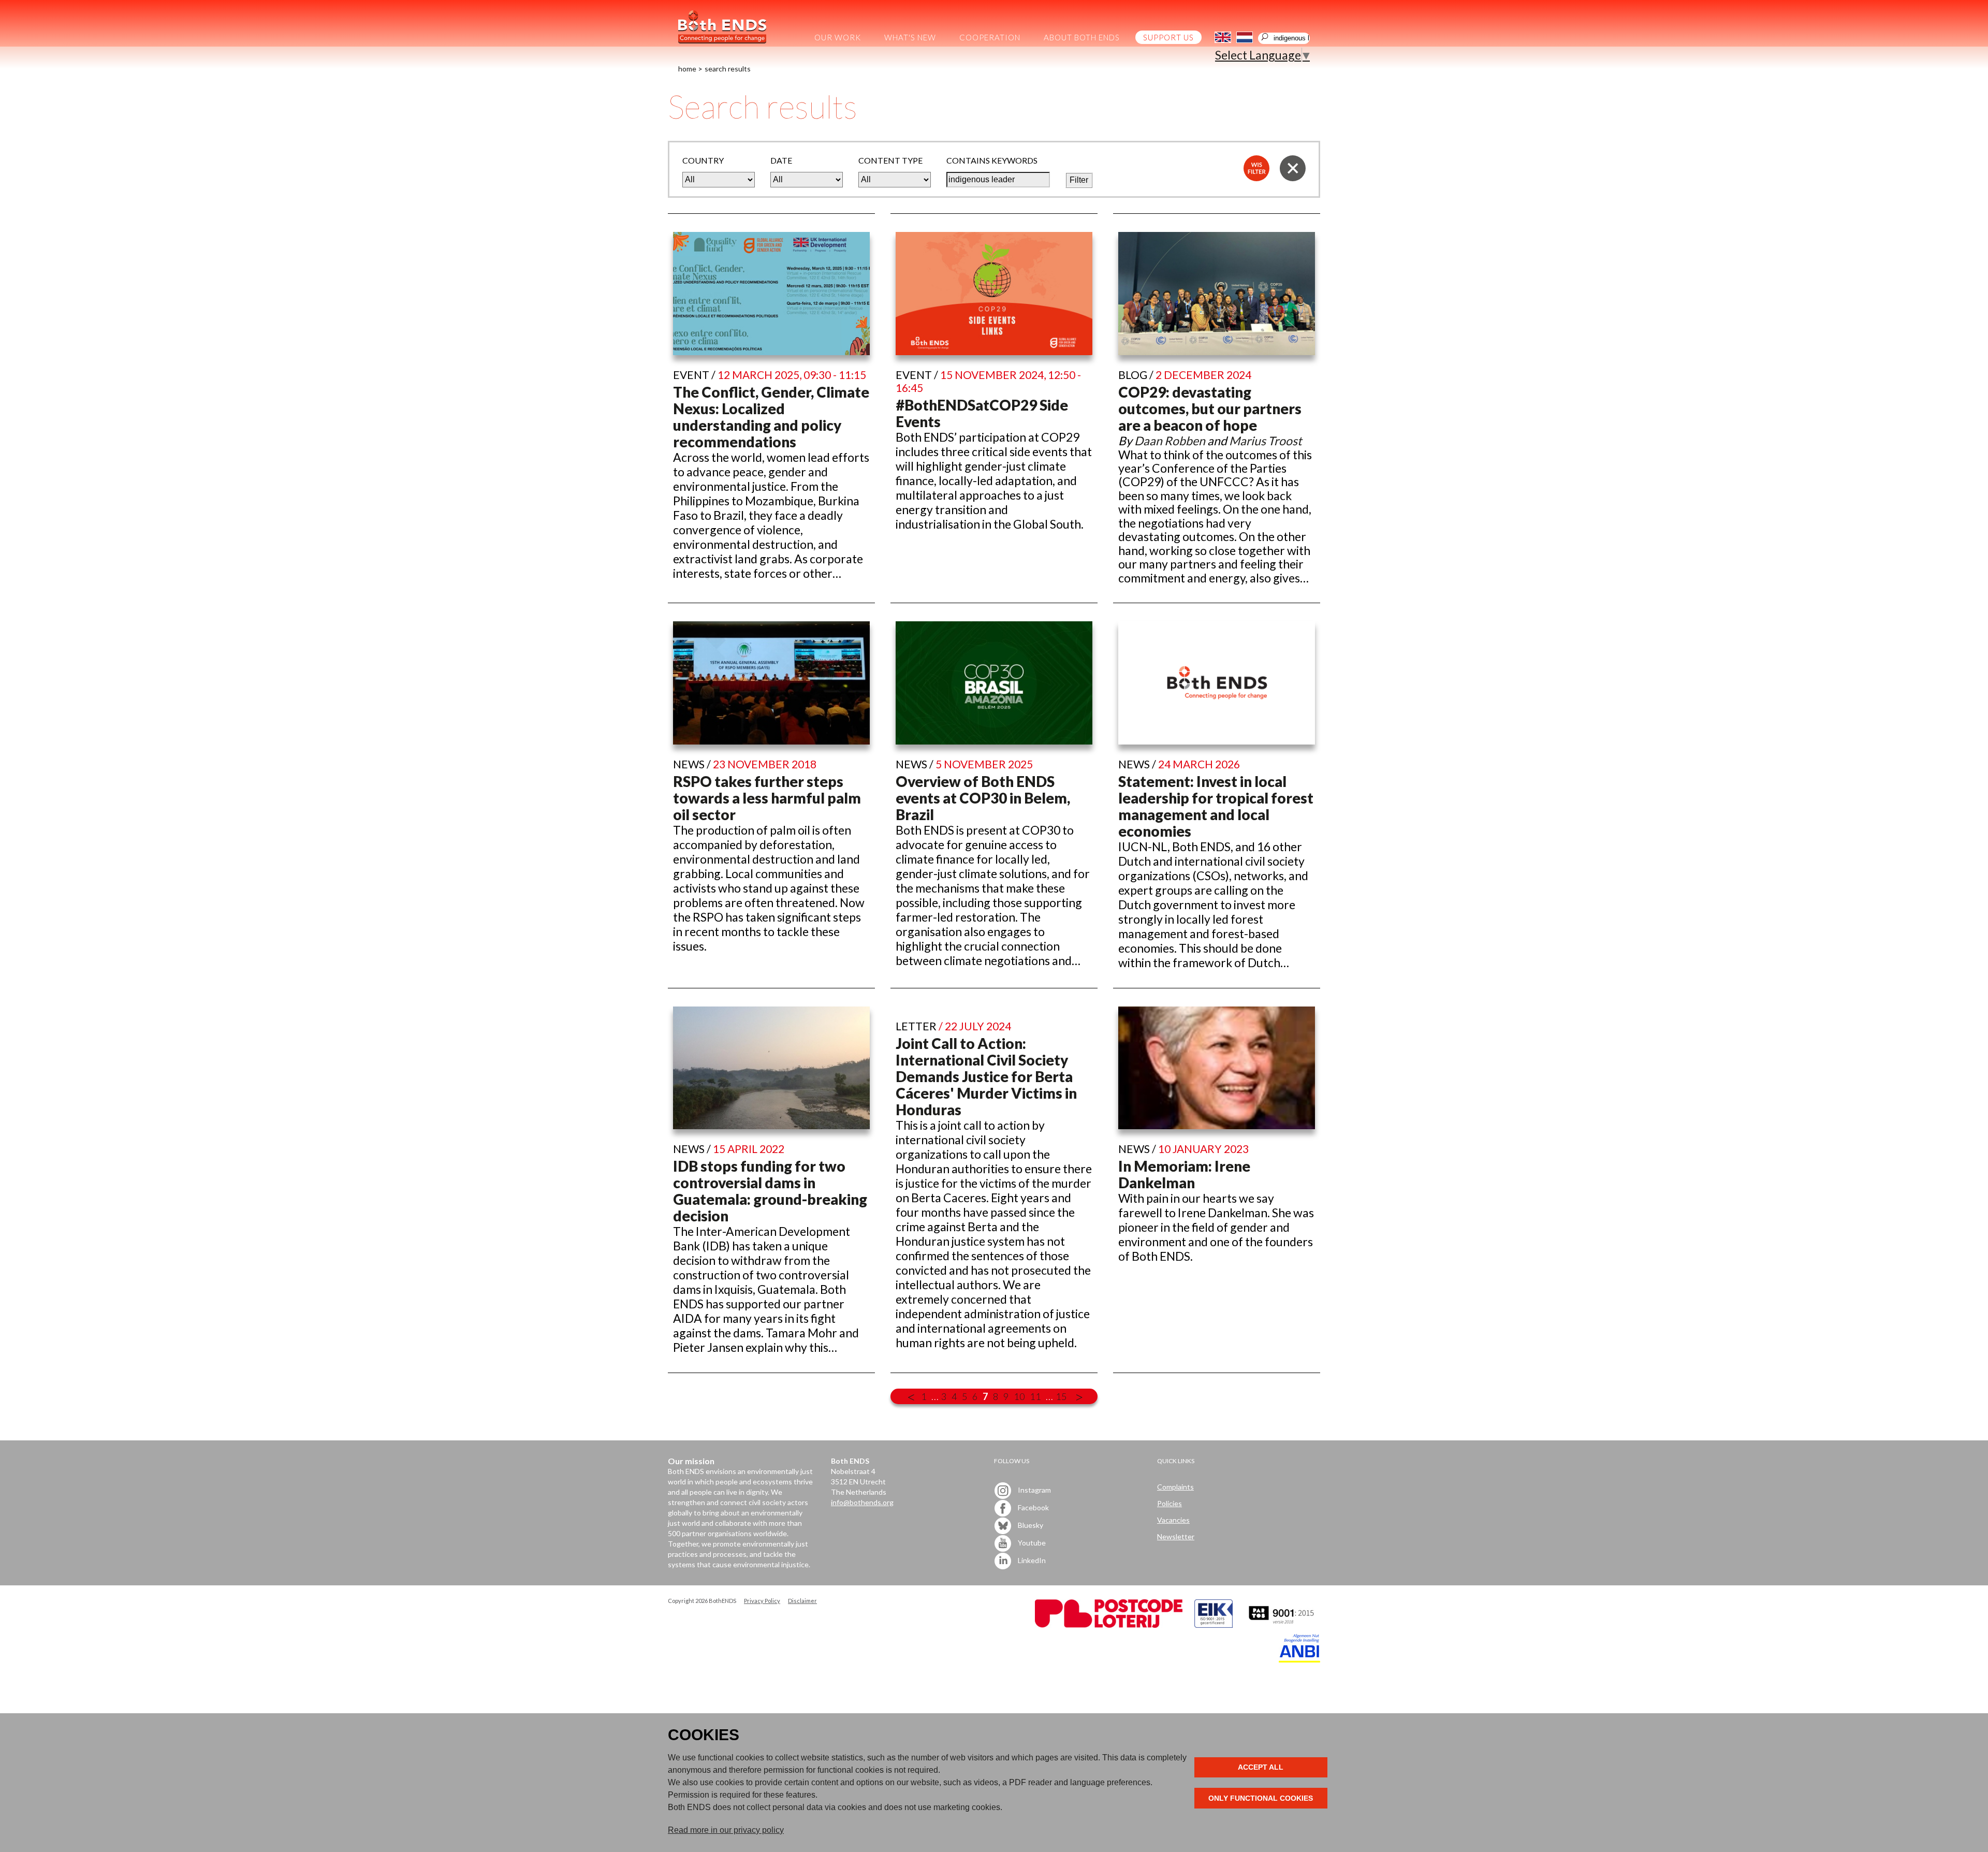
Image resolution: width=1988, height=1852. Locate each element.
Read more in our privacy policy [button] (726, 1830)
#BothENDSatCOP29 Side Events (982, 413)
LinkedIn (1031, 1560)
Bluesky (1030, 1525)
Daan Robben (1170, 441)
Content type (890, 160)
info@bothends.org (862, 1502)
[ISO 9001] (1214, 1625)
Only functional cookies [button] (1261, 1798)
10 (1019, 1396)
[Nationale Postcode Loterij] (1109, 1625)
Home (687, 69)
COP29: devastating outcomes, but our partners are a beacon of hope (1210, 409)
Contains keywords (992, 160)
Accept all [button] (1261, 1767)
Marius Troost (1266, 441)
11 (1035, 1396)
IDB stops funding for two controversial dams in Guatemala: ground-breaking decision (770, 1191)
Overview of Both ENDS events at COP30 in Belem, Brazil (983, 798)
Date (781, 160)
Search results (728, 69)
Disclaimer (802, 1601)
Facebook (1033, 1507)
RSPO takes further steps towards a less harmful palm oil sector (767, 798)
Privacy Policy (762, 1601)
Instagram (1034, 1490)
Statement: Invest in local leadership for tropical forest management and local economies (1216, 806)
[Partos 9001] (1282, 1625)
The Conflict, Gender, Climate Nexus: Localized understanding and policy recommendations (771, 417)
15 (1061, 1396)
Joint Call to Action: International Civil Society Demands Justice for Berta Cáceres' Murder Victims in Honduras (986, 1076)
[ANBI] (1299, 1660)
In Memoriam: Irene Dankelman (1184, 1174)
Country (703, 160)
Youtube (1031, 1543)
